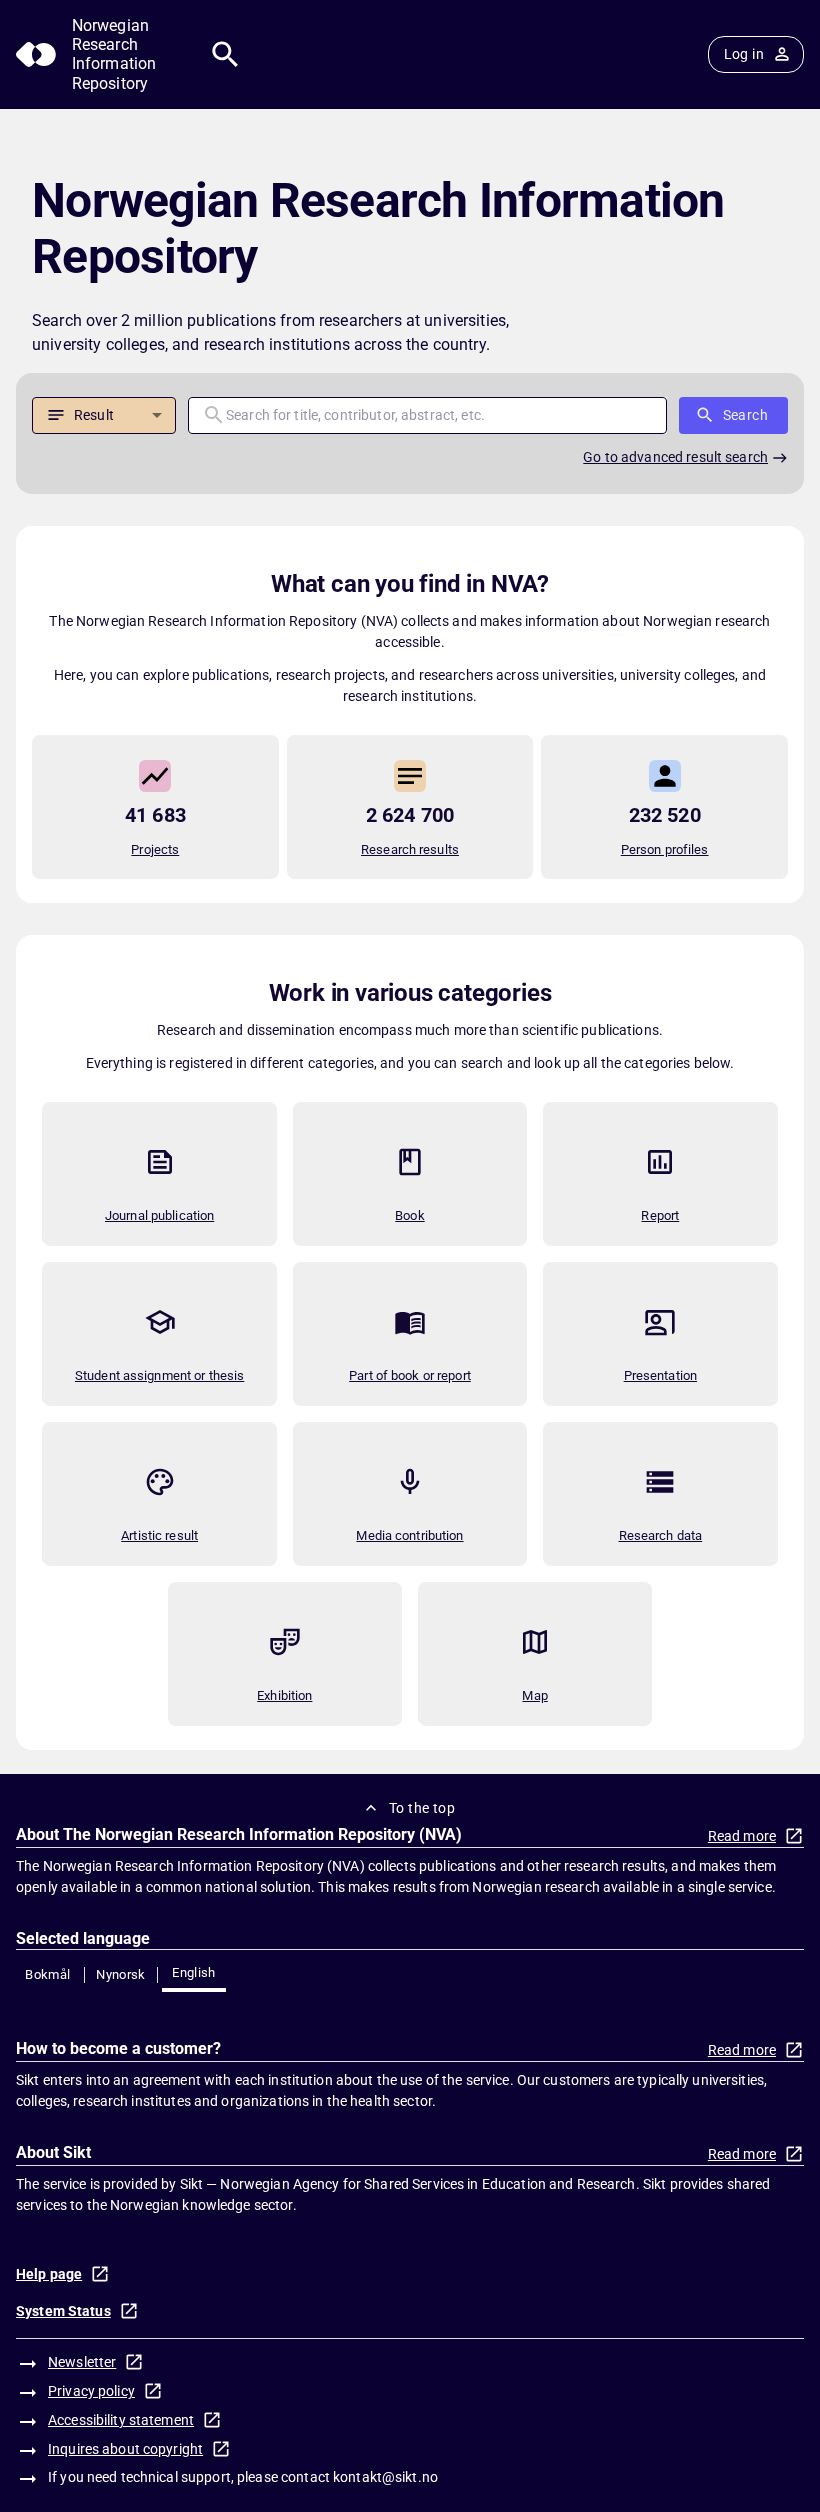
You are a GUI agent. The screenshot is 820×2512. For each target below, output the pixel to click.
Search (745, 415)
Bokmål (47, 1974)
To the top (422, 1808)
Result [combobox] (94, 415)
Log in (744, 54)
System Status (63, 2311)
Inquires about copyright (125, 2449)
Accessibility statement (121, 2420)
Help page (49, 2274)
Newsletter (82, 2362)
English (194, 1972)
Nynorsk (121, 1974)
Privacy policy (91, 2391)
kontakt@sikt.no (385, 2477)
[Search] (225, 54)
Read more (742, 1836)
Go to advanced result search (675, 457)
